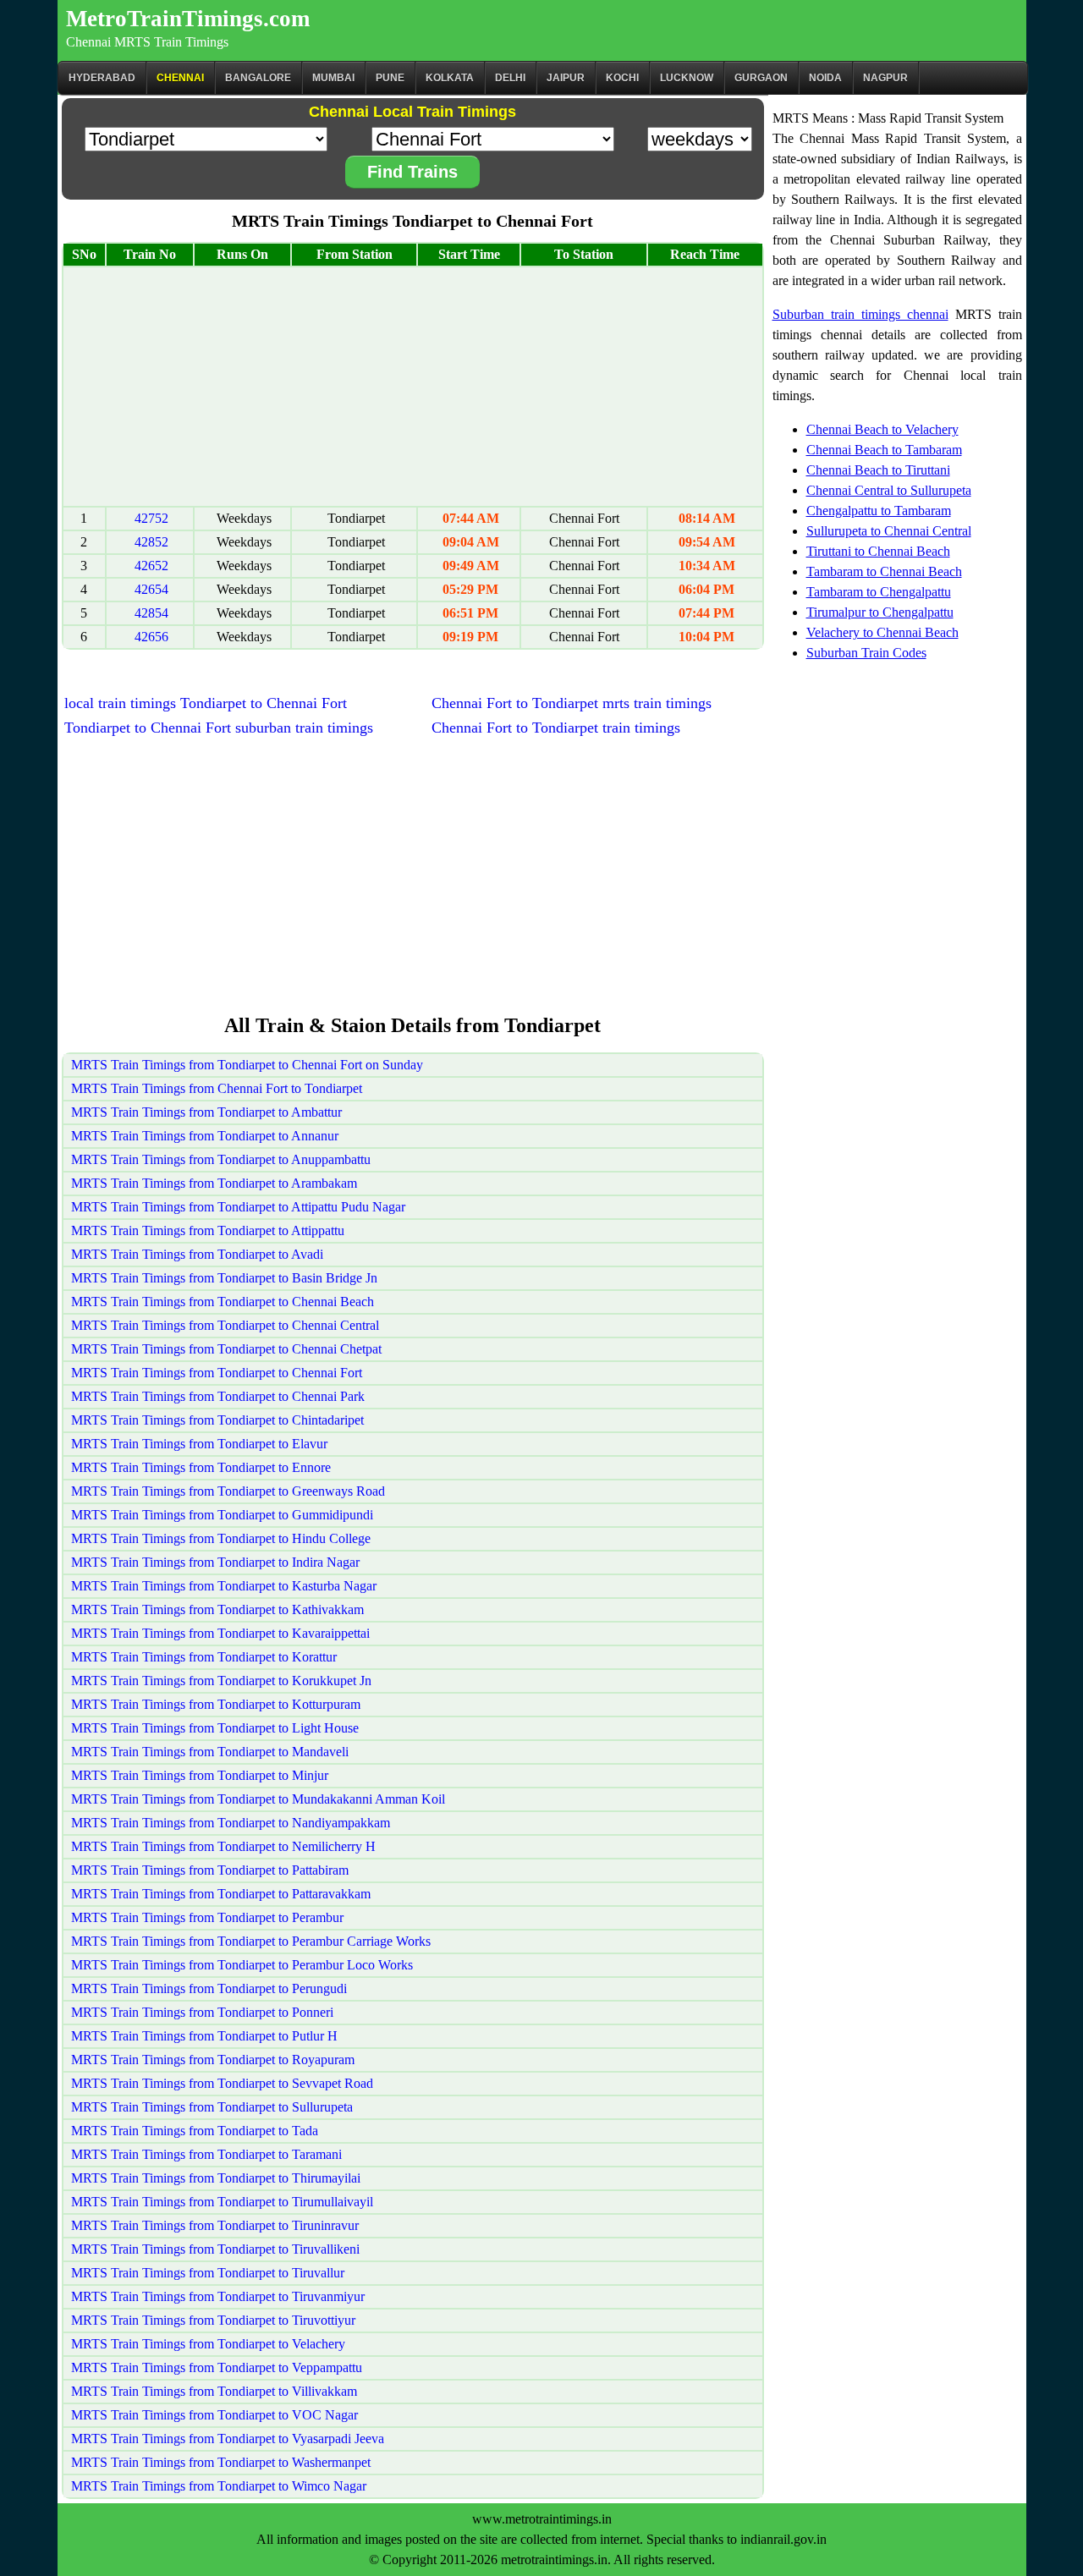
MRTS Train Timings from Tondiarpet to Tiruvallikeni (215, 2249)
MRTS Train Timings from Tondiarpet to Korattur (204, 1657)
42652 (151, 566)
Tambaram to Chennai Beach (884, 571)
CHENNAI (180, 78)
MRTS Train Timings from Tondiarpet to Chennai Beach (223, 1302)
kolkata (450, 78)
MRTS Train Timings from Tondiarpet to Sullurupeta (212, 2107)
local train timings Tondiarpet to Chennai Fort (206, 703)
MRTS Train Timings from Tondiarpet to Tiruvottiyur (213, 2320)
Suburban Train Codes (866, 653)
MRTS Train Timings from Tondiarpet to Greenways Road (228, 1491)
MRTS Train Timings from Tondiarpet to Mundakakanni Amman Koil (258, 1799)
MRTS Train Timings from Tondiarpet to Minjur (200, 1775)
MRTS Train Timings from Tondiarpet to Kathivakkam (217, 1609)
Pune (390, 78)
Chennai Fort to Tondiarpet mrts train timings (572, 703)
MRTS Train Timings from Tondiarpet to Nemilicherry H (223, 1846)
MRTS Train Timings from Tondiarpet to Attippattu (208, 1230)
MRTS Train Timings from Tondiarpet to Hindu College (221, 1538)
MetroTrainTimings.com (188, 19)
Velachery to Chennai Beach (882, 632)
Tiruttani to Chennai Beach (878, 551)
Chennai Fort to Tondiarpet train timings (556, 728)
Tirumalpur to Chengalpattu (880, 612)
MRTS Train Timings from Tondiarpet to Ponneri (202, 2012)
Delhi (510, 78)
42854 (151, 613)
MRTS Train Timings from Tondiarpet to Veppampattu (217, 2367)
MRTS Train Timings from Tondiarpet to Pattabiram (210, 1870)
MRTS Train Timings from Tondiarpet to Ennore (201, 1467)
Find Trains (412, 172)
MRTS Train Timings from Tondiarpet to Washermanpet (221, 2462)
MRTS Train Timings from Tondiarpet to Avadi (197, 1254)
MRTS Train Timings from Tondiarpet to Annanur (205, 1136)
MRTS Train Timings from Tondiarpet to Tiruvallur (208, 2273)
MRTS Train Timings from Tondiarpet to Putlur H (204, 2036)
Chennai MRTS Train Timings (147, 42)
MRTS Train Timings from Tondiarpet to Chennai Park (218, 1396)
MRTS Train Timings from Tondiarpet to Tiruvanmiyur (218, 2296)
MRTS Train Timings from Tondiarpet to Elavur (199, 1444)
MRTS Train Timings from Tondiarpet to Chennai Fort (217, 1373)
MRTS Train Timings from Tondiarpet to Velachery (208, 2344)
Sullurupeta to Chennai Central (889, 531)
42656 (151, 637)
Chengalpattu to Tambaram (879, 511)
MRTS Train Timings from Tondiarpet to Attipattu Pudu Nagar (238, 1207)
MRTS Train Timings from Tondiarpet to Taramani (206, 2154)
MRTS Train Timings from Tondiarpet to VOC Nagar (214, 2415)
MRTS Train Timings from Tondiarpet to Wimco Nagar (219, 2486)
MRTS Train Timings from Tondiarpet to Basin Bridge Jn (224, 1278)
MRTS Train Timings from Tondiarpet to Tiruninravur (215, 2225)
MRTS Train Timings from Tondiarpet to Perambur (207, 1917)
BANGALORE (258, 78)
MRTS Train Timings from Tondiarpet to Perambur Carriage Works (251, 1941)
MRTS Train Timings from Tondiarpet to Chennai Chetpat (226, 1349)
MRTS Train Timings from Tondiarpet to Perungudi (209, 1988)
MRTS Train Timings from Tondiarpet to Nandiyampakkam (231, 1823)
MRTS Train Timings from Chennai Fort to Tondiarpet (217, 1088)
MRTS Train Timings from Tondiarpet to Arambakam (214, 1183)
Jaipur (566, 78)
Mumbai (333, 78)
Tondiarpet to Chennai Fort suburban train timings (219, 728)
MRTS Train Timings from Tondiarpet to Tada (195, 2131)
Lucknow (687, 78)
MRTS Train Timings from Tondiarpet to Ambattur (206, 1112)
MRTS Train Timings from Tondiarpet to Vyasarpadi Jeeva (228, 2439)
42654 (151, 589)
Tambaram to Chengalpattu (879, 592)
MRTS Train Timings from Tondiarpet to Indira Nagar (215, 1562)
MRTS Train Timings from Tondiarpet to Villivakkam (214, 2391)
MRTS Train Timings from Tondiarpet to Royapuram (213, 2060)
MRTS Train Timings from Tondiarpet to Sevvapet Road (222, 2083)
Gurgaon (761, 78)
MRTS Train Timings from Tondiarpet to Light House (215, 1728)
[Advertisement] (413, 387)
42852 (151, 542)
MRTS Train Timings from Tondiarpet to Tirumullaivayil (222, 2202)
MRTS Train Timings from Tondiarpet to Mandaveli (210, 1752)
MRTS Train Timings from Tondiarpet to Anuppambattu (221, 1159)
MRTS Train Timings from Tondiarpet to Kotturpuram (216, 1704)
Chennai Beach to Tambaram (884, 450)
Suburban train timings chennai (860, 314)
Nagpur (885, 78)
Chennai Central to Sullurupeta (889, 490)
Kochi (622, 78)
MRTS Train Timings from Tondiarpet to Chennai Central (225, 1325)
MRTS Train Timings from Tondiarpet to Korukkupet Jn (221, 1681)
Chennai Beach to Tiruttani (878, 470)
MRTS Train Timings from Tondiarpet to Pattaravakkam (221, 1894)
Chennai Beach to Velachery (882, 429)
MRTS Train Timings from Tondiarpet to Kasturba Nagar (224, 1586)
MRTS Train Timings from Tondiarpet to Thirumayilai (216, 2178)
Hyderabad (102, 78)
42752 (151, 518)
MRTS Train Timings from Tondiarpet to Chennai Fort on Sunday (247, 1065)
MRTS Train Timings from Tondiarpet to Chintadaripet (217, 1420)
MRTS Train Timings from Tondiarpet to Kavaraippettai (220, 1633)
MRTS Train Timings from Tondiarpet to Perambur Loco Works (242, 1965)
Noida (825, 78)
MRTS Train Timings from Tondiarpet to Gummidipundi (222, 1515)
